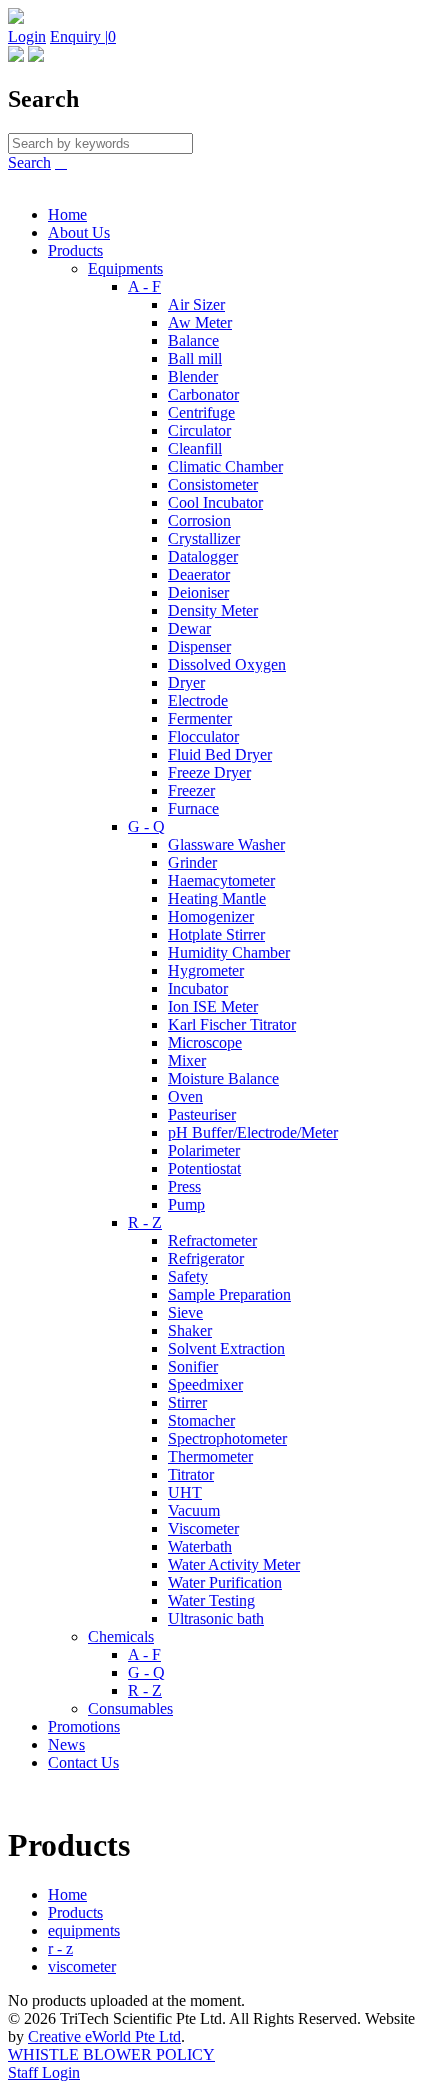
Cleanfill (195, 448)
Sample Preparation (229, 1294)
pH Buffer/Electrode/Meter (253, 1132)
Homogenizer (211, 916)
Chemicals (121, 1636)
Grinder (192, 862)
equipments (84, 1930)
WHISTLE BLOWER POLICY (111, 2054)
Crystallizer (204, 538)
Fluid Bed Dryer (220, 754)
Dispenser (199, 646)
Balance (193, 340)
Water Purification (225, 1582)
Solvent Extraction (226, 1348)
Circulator (199, 430)
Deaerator (199, 574)
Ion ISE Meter (213, 1006)
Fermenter (200, 718)
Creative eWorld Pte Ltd (104, 2036)
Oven (185, 1096)
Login (27, 36)
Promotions (84, 1726)
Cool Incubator (215, 502)
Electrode (198, 700)
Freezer (191, 790)
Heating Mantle (217, 898)
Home (67, 214)
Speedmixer (205, 1384)
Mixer (187, 1060)
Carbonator (203, 394)
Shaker (190, 1330)
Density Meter (213, 610)
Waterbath (200, 1546)
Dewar (189, 628)
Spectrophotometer (227, 1438)
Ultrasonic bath (216, 1618)
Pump (186, 1204)
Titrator (191, 1474)
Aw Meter (200, 322)
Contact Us (83, 1762)
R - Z (145, 1222)
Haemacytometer (221, 880)
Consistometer (213, 484)
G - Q (146, 826)
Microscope (205, 1042)
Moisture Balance (223, 1078)
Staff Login (44, 2072)
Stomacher (201, 1420)
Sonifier (193, 1366)
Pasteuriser (202, 1114)
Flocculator (203, 736)
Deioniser (198, 592)
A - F (144, 286)
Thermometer (210, 1456)
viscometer (82, 1966)
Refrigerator (206, 1258)
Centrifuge (201, 412)
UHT (185, 1492)
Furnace (193, 808)
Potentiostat (204, 1168)
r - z (60, 1948)
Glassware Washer (226, 844)
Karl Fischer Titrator (232, 1024)
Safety (188, 1276)
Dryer (186, 682)
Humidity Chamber (229, 952)
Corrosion (199, 520)
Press (184, 1186)
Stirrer (187, 1402)
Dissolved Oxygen (227, 664)
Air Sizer (196, 304)
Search (29, 162)
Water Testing (211, 1600)
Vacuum (194, 1510)
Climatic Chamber (225, 466)
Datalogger (203, 556)
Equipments (125, 268)
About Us (79, 232)
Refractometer (212, 1240)
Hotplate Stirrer (216, 934)
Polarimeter (204, 1150)
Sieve (185, 1312)
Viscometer (203, 1528)
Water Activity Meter (234, 1564)
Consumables (130, 1708)
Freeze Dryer (209, 772)
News (66, 1744)
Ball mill (195, 358)
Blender (193, 376)
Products (75, 250)
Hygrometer (206, 970)
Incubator (198, 988)
